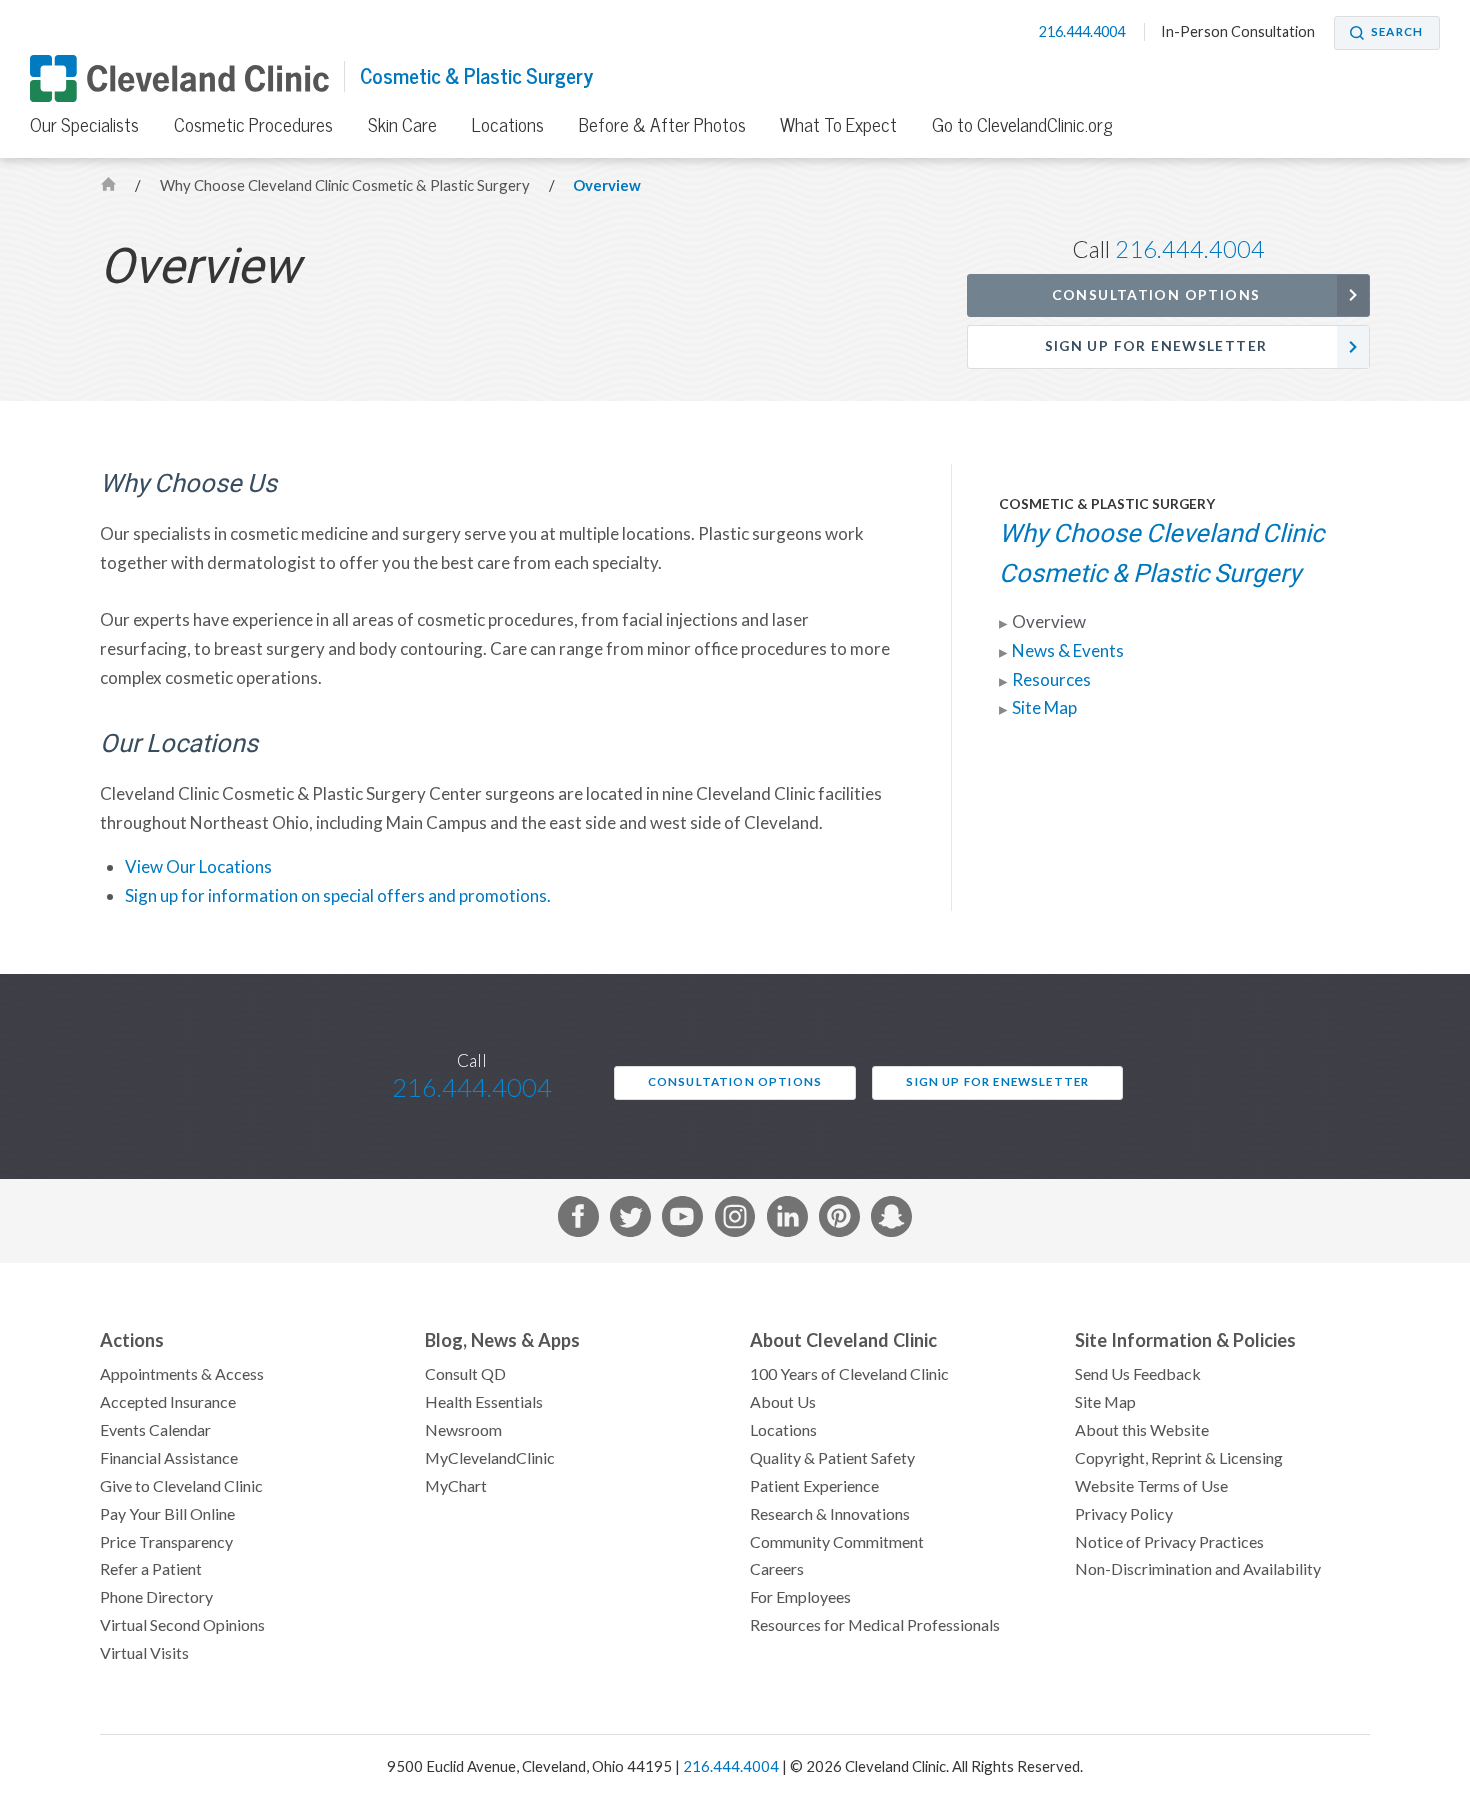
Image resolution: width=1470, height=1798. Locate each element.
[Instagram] (735, 1220)
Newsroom (463, 1430)
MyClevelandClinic (490, 1458)
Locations (508, 125)
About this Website (1142, 1430)
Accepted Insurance (168, 1402)
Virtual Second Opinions (182, 1625)
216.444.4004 (1083, 32)
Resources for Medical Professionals (875, 1625)
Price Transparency (166, 1542)
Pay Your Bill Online (167, 1514)
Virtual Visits (144, 1653)
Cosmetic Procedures (253, 125)
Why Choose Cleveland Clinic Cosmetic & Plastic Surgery (346, 185)
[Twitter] (630, 1220)
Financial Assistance (169, 1458)
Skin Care (402, 125)
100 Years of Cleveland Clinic (849, 1374)
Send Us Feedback (1138, 1374)
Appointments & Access (182, 1374)
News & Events (1068, 651)
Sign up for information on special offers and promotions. (338, 896)
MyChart (456, 1486)
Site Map (1044, 708)
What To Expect (838, 125)
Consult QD (465, 1374)
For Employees (800, 1597)
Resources (1051, 680)
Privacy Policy (1124, 1514)
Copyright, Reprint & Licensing (1179, 1458)
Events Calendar (155, 1430)
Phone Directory (156, 1597)
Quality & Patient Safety (832, 1458)
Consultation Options (1156, 295)
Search (1397, 32)
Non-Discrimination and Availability (1198, 1569)
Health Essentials (484, 1402)
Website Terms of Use (1151, 1486)
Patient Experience (814, 1486)
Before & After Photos (662, 125)
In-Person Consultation (1238, 32)
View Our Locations (198, 867)
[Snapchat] (891, 1220)
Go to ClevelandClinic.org (1022, 125)
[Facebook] (578, 1220)
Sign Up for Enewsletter (1156, 346)
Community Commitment (837, 1542)
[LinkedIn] (787, 1220)
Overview (607, 185)
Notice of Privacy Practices (1169, 1542)
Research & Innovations (830, 1514)
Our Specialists (84, 125)
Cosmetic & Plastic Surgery (476, 76)
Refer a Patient (151, 1569)
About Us (783, 1402)
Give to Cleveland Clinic (181, 1486)
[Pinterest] (839, 1220)
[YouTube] (682, 1220)
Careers (777, 1569)
